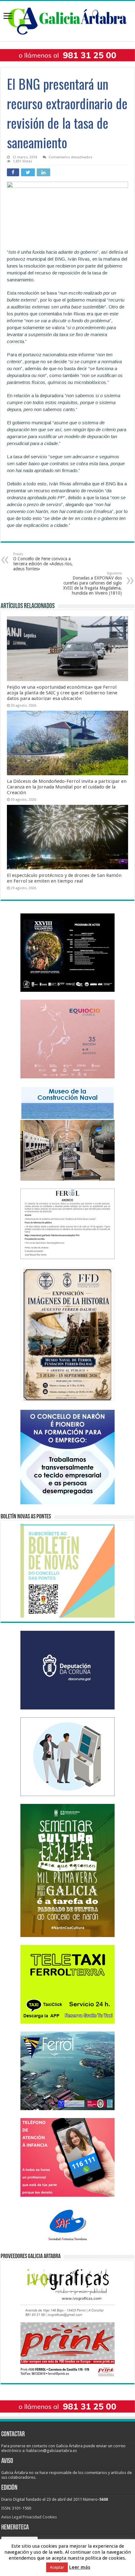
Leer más (80, 2567)
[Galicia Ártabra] (67, 20)
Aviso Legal (11, 2517)
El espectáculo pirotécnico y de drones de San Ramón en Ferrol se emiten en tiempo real (64, 878)
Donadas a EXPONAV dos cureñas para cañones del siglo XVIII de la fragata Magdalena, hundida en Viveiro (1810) (92, 583)
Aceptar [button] (57, 2567)
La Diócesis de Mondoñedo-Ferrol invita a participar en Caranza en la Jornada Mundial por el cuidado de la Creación (67, 787)
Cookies (50, 2517)
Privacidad (32, 2517)
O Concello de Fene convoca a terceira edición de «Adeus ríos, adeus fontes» (43, 562)
